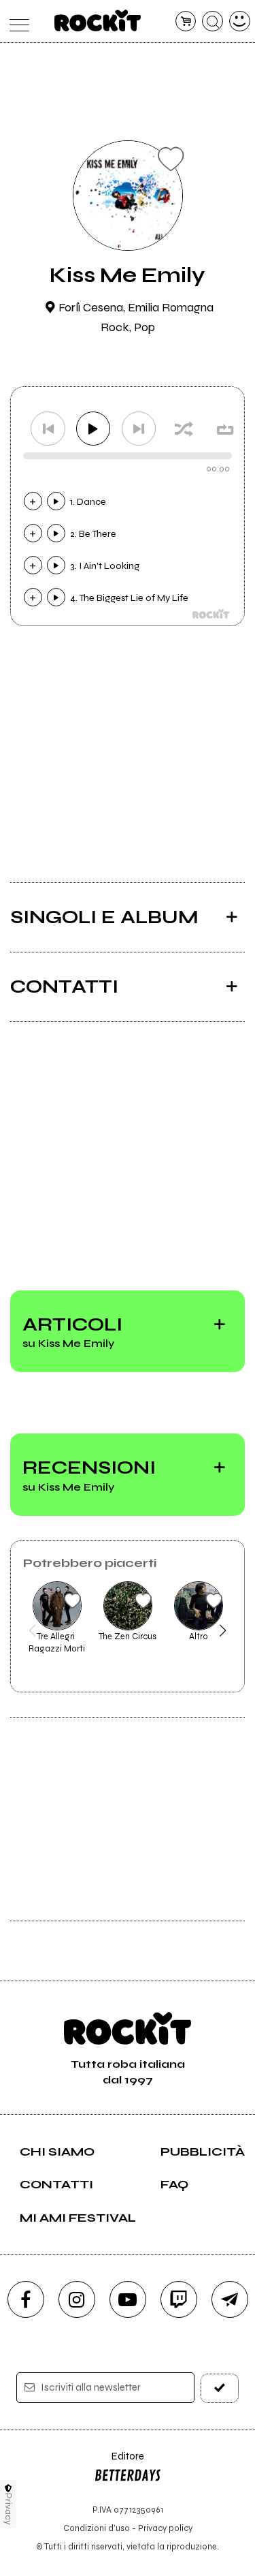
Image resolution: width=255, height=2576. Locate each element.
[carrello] (186, 21)
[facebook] (26, 2299)
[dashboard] (240, 21)
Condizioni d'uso (97, 2528)
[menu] (16, 21)
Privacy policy (165, 2528)
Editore (119, 2463)
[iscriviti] (220, 2388)
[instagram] (77, 2299)
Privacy (8, 2509)
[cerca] (213, 21)
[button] (32, 1630)
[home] (98, 20)
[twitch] (179, 2299)
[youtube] (128, 2299)
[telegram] (230, 2299)
